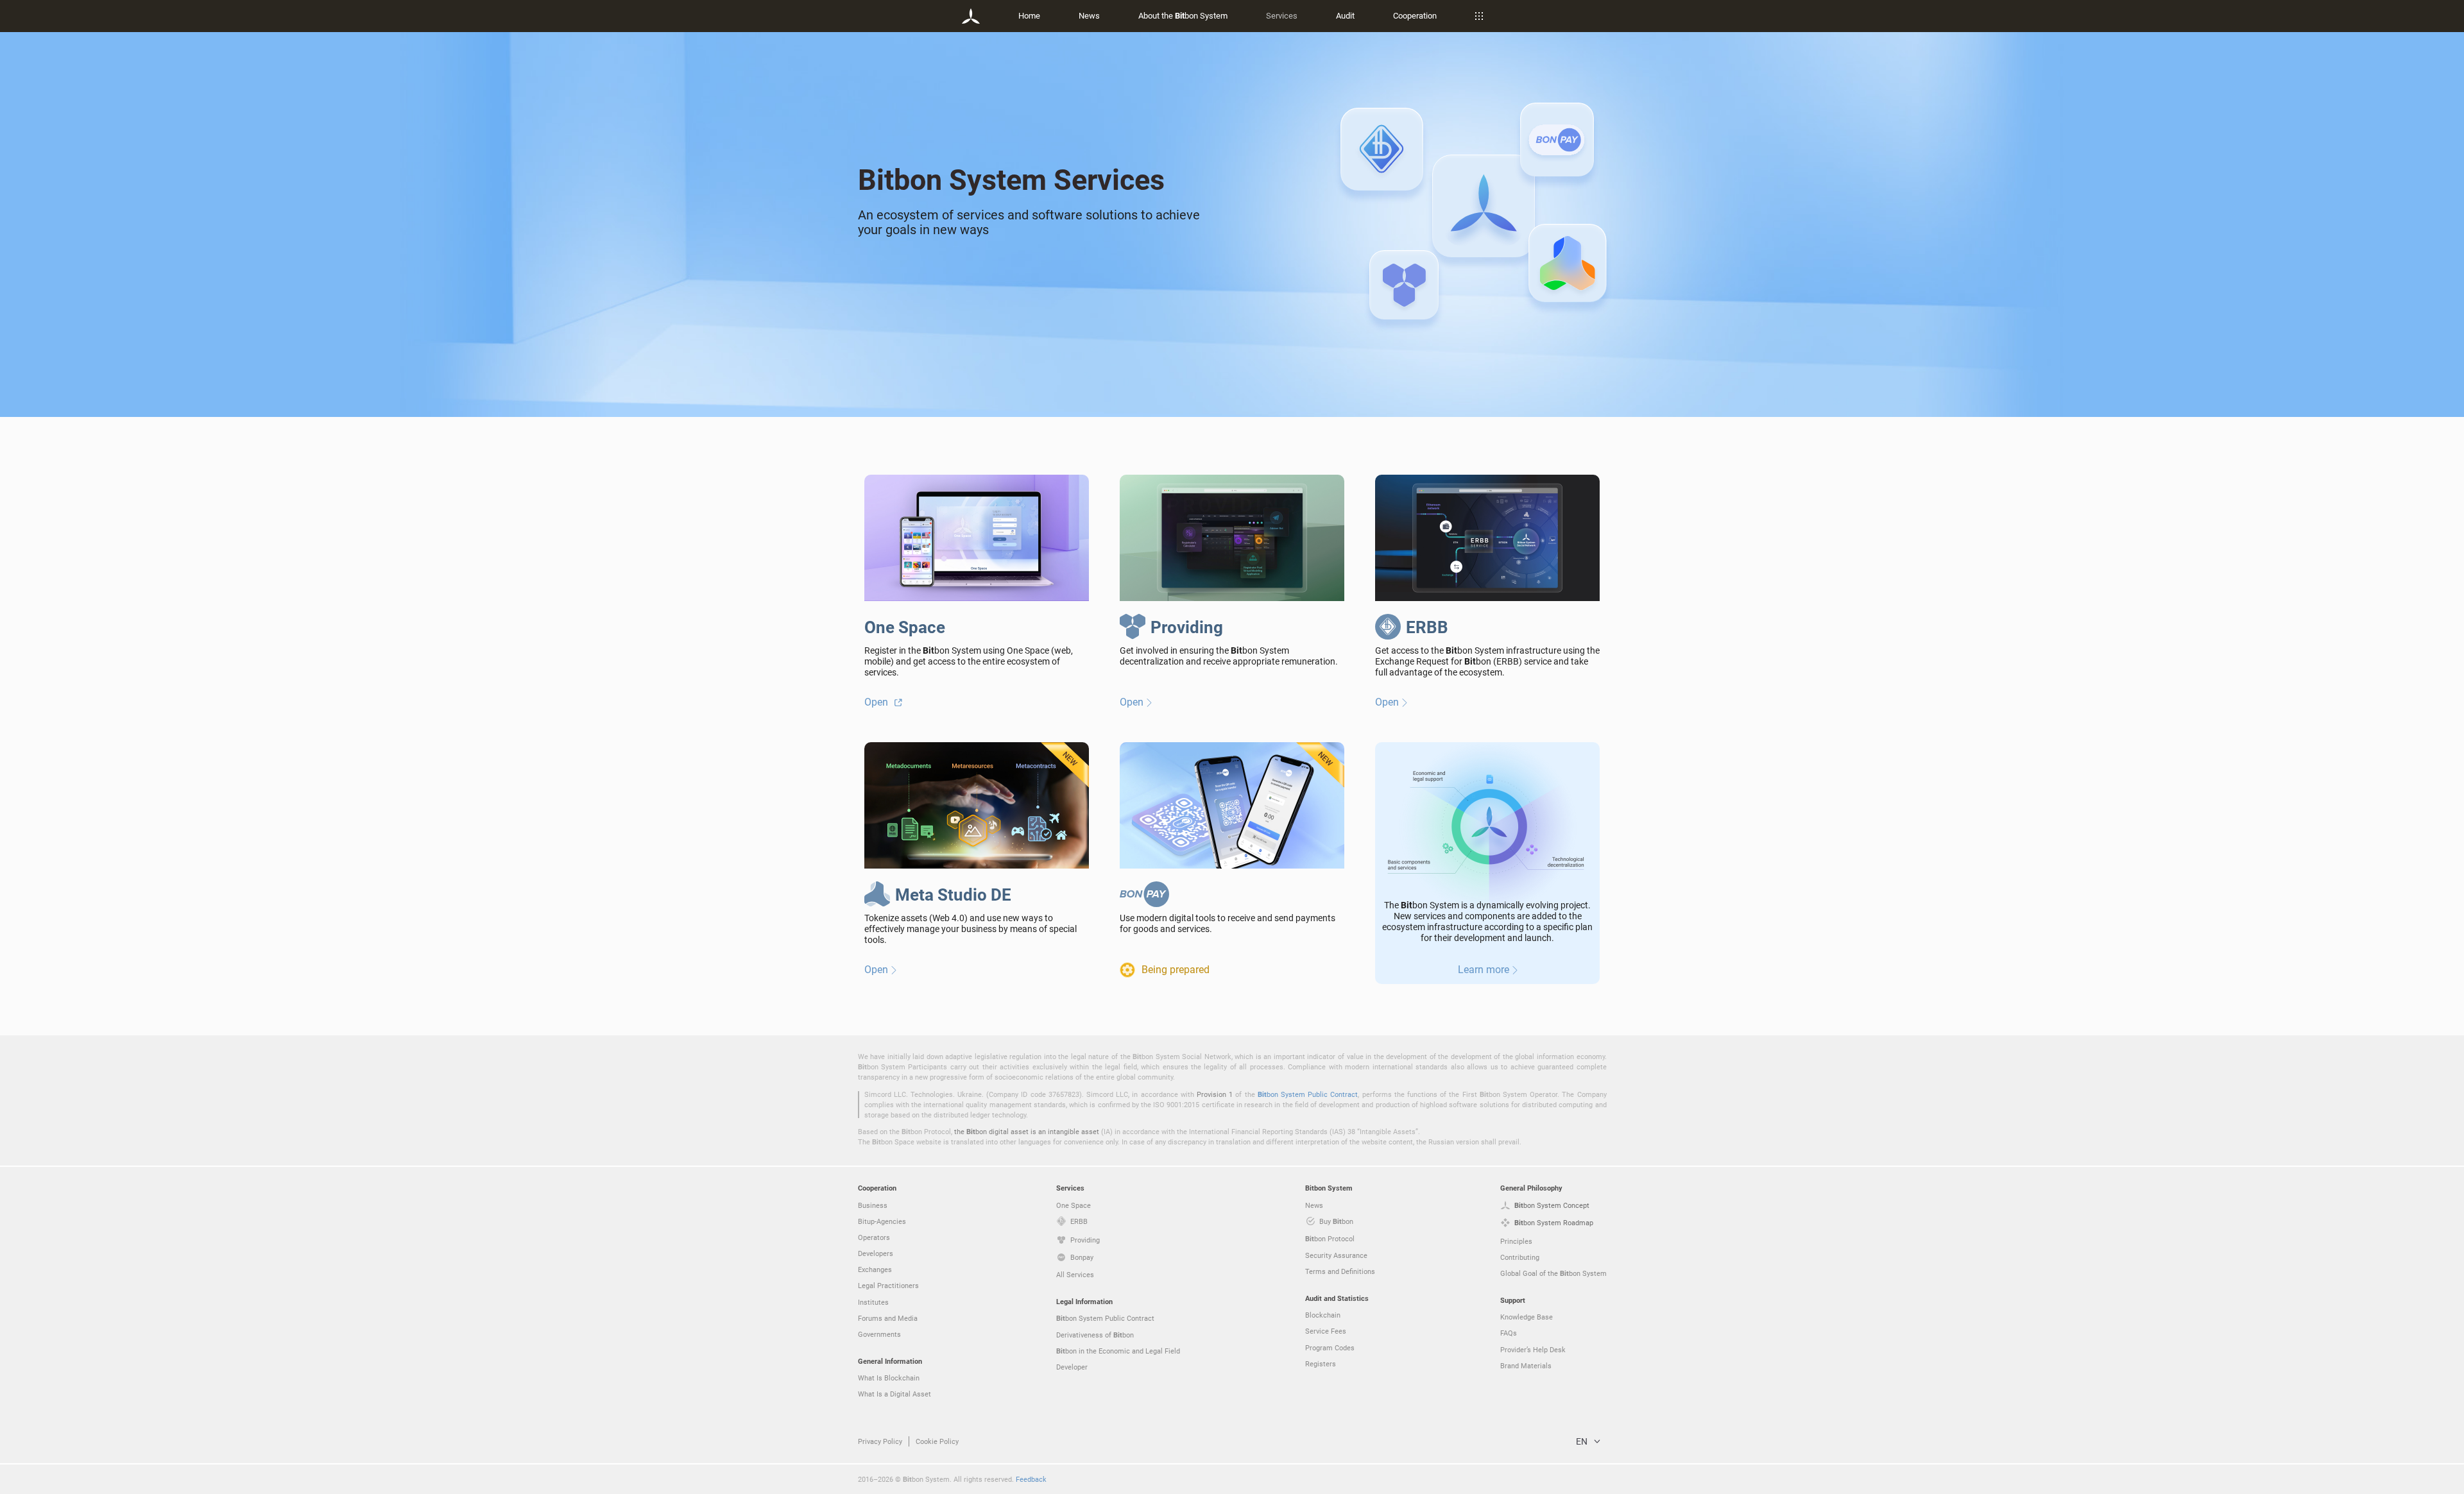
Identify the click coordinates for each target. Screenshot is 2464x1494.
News (1089, 15)
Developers (876, 1253)
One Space (1074, 1205)
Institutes (873, 1302)
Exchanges (875, 1269)
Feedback (1031, 1479)
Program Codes (1330, 1347)
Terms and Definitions (1340, 1271)
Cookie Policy (937, 1441)
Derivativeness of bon (1095, 1335)
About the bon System (1183, 15)
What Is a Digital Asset (894, 1394)
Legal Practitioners (888, 1285)
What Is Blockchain (889, 1378)
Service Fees (1326, 1331)
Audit (1345, 15)
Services (1282, 15)
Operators (874, 1237)
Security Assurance (1336, 1255)
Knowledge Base (1527, 1317)
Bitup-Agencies (882, 1221)
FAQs (1509, 1333)
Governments (879, 1334)
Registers (1321, 1363)
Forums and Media (888, 1318)
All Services (1075, 1274)
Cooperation (1415, 15)
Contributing (1520, 1257)
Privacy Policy (880, 1441)
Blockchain (1323, 1315)
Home (1029, 15)
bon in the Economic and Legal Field (1118, 1351)
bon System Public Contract (1308, 1094)
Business (873, 1205)
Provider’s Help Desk (1533, 1349)
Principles (1516, 1241)
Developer (1072, 1367)
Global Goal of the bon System (1553, 1273)
